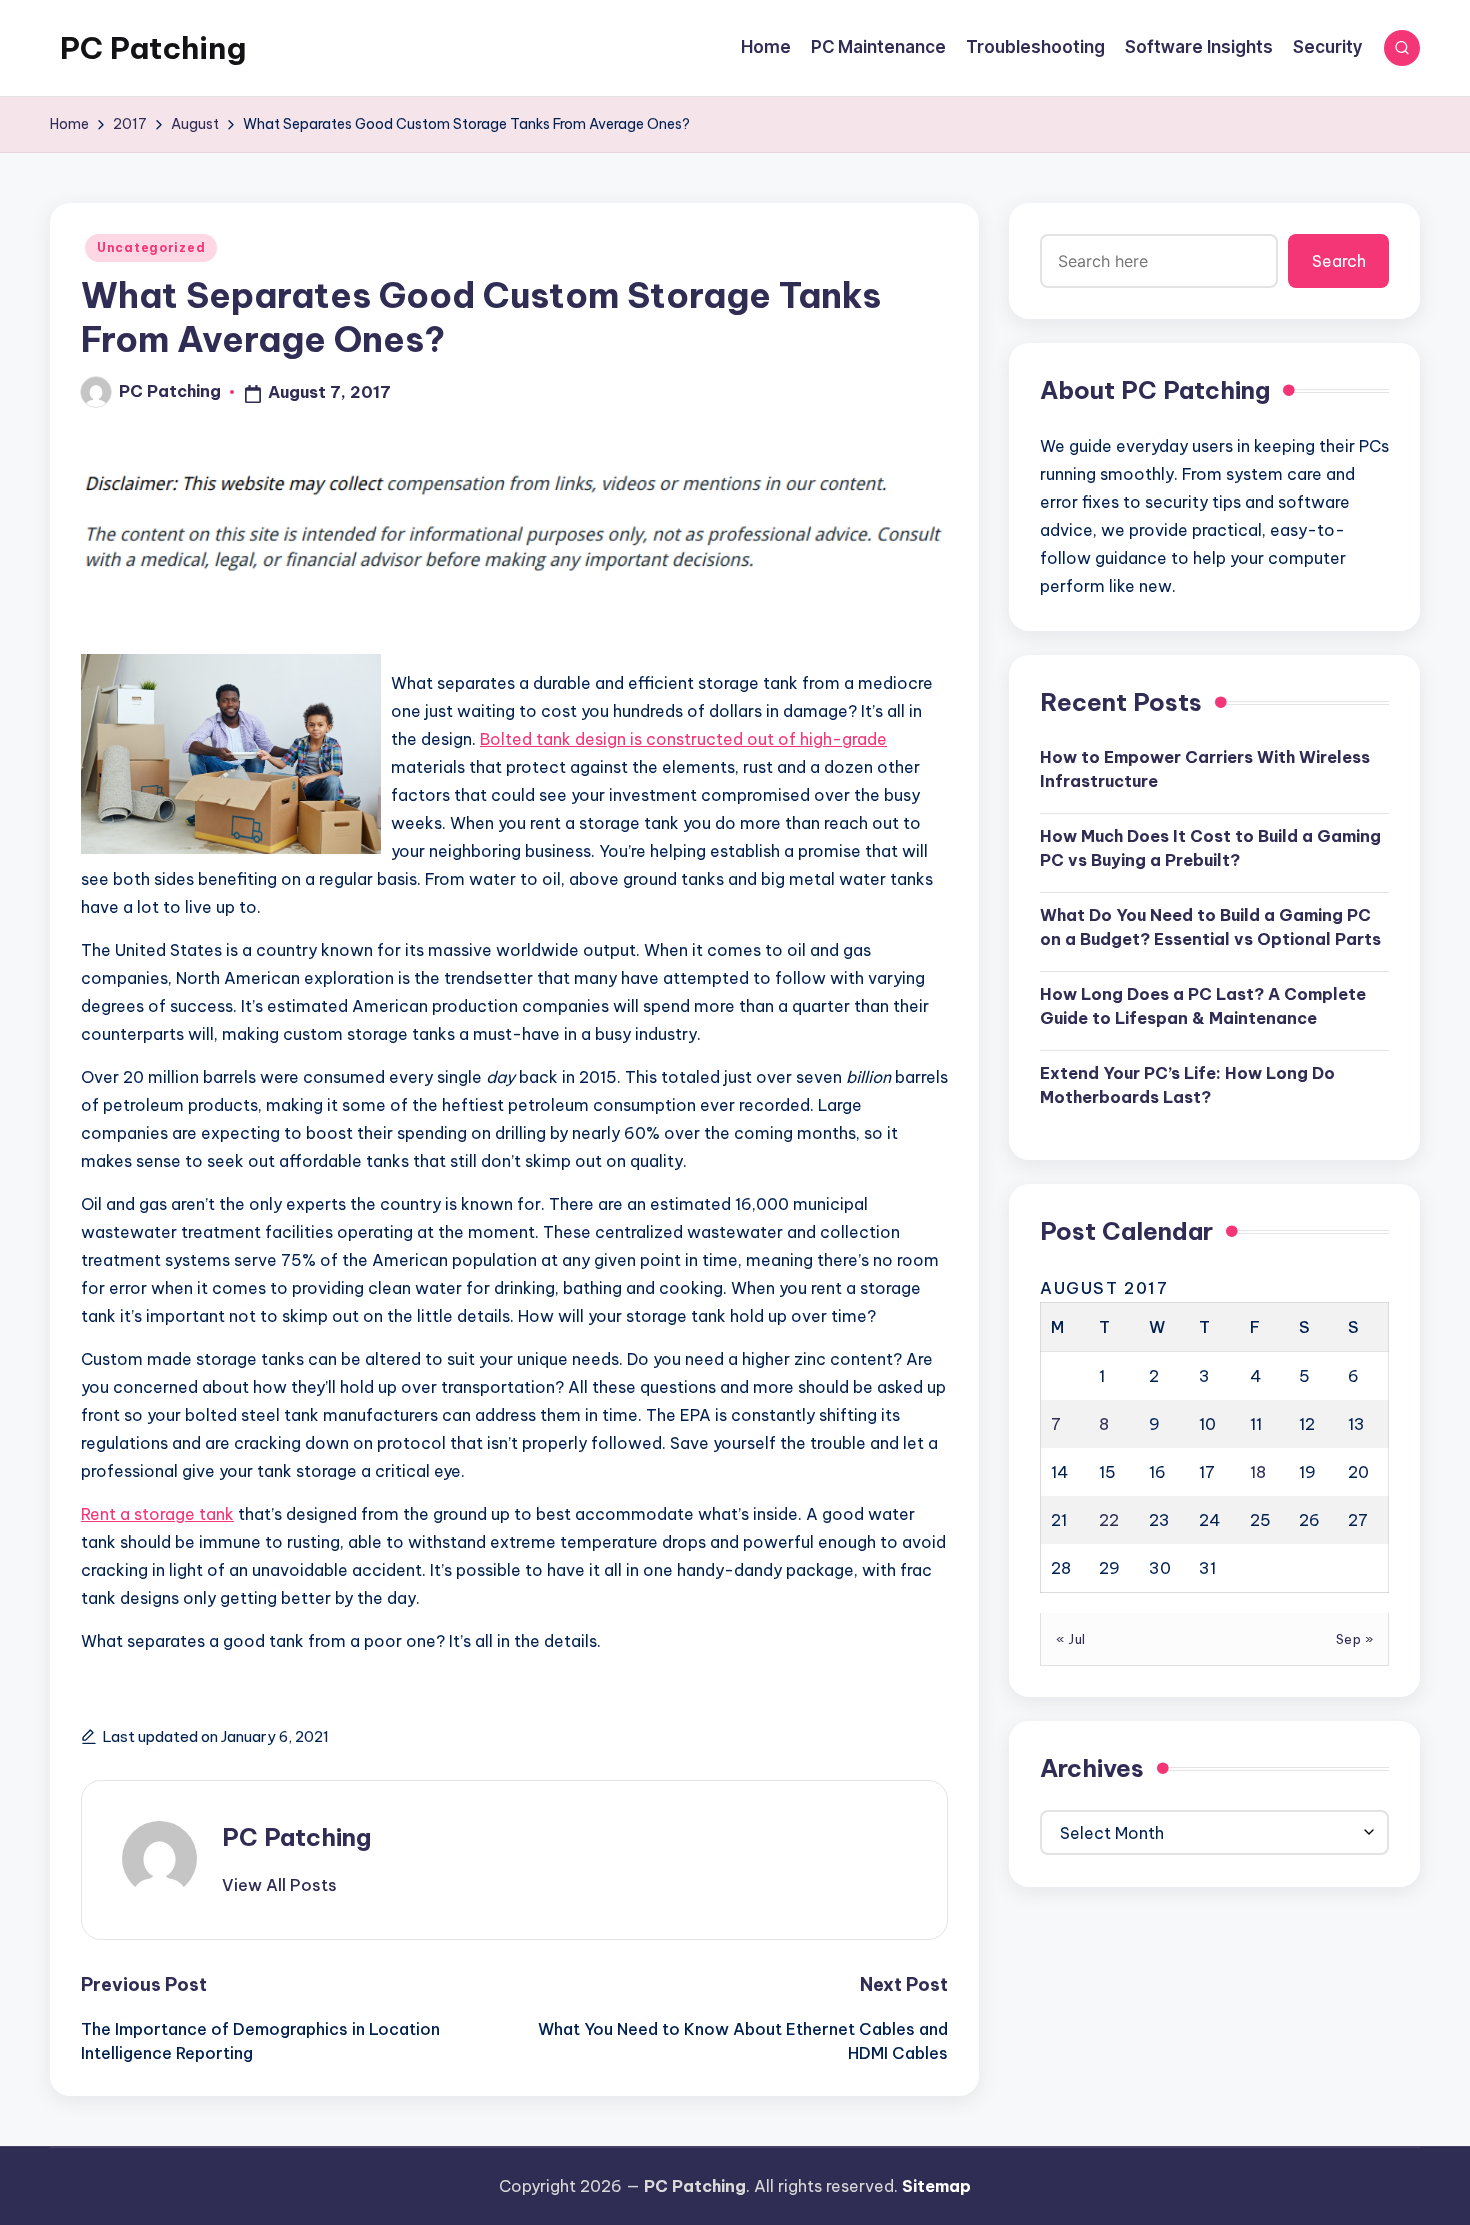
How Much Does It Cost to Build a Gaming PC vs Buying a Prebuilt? (1210, 847)
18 (1258, 1471)
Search (1339, 260)
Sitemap (936, 2186)
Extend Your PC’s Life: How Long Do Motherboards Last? (1187, 1084)
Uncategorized (151, 247)
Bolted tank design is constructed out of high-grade (683, 739)
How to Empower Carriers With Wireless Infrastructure (1205, 768)
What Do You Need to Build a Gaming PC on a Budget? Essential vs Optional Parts (1210, 926)
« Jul (1071, 1638)
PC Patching (153, 48)
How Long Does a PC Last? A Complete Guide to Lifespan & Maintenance (1203, 1005)
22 (1109, 1519)
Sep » (1355, 1638)
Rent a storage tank (157, 1514)
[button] (279, 1885)
